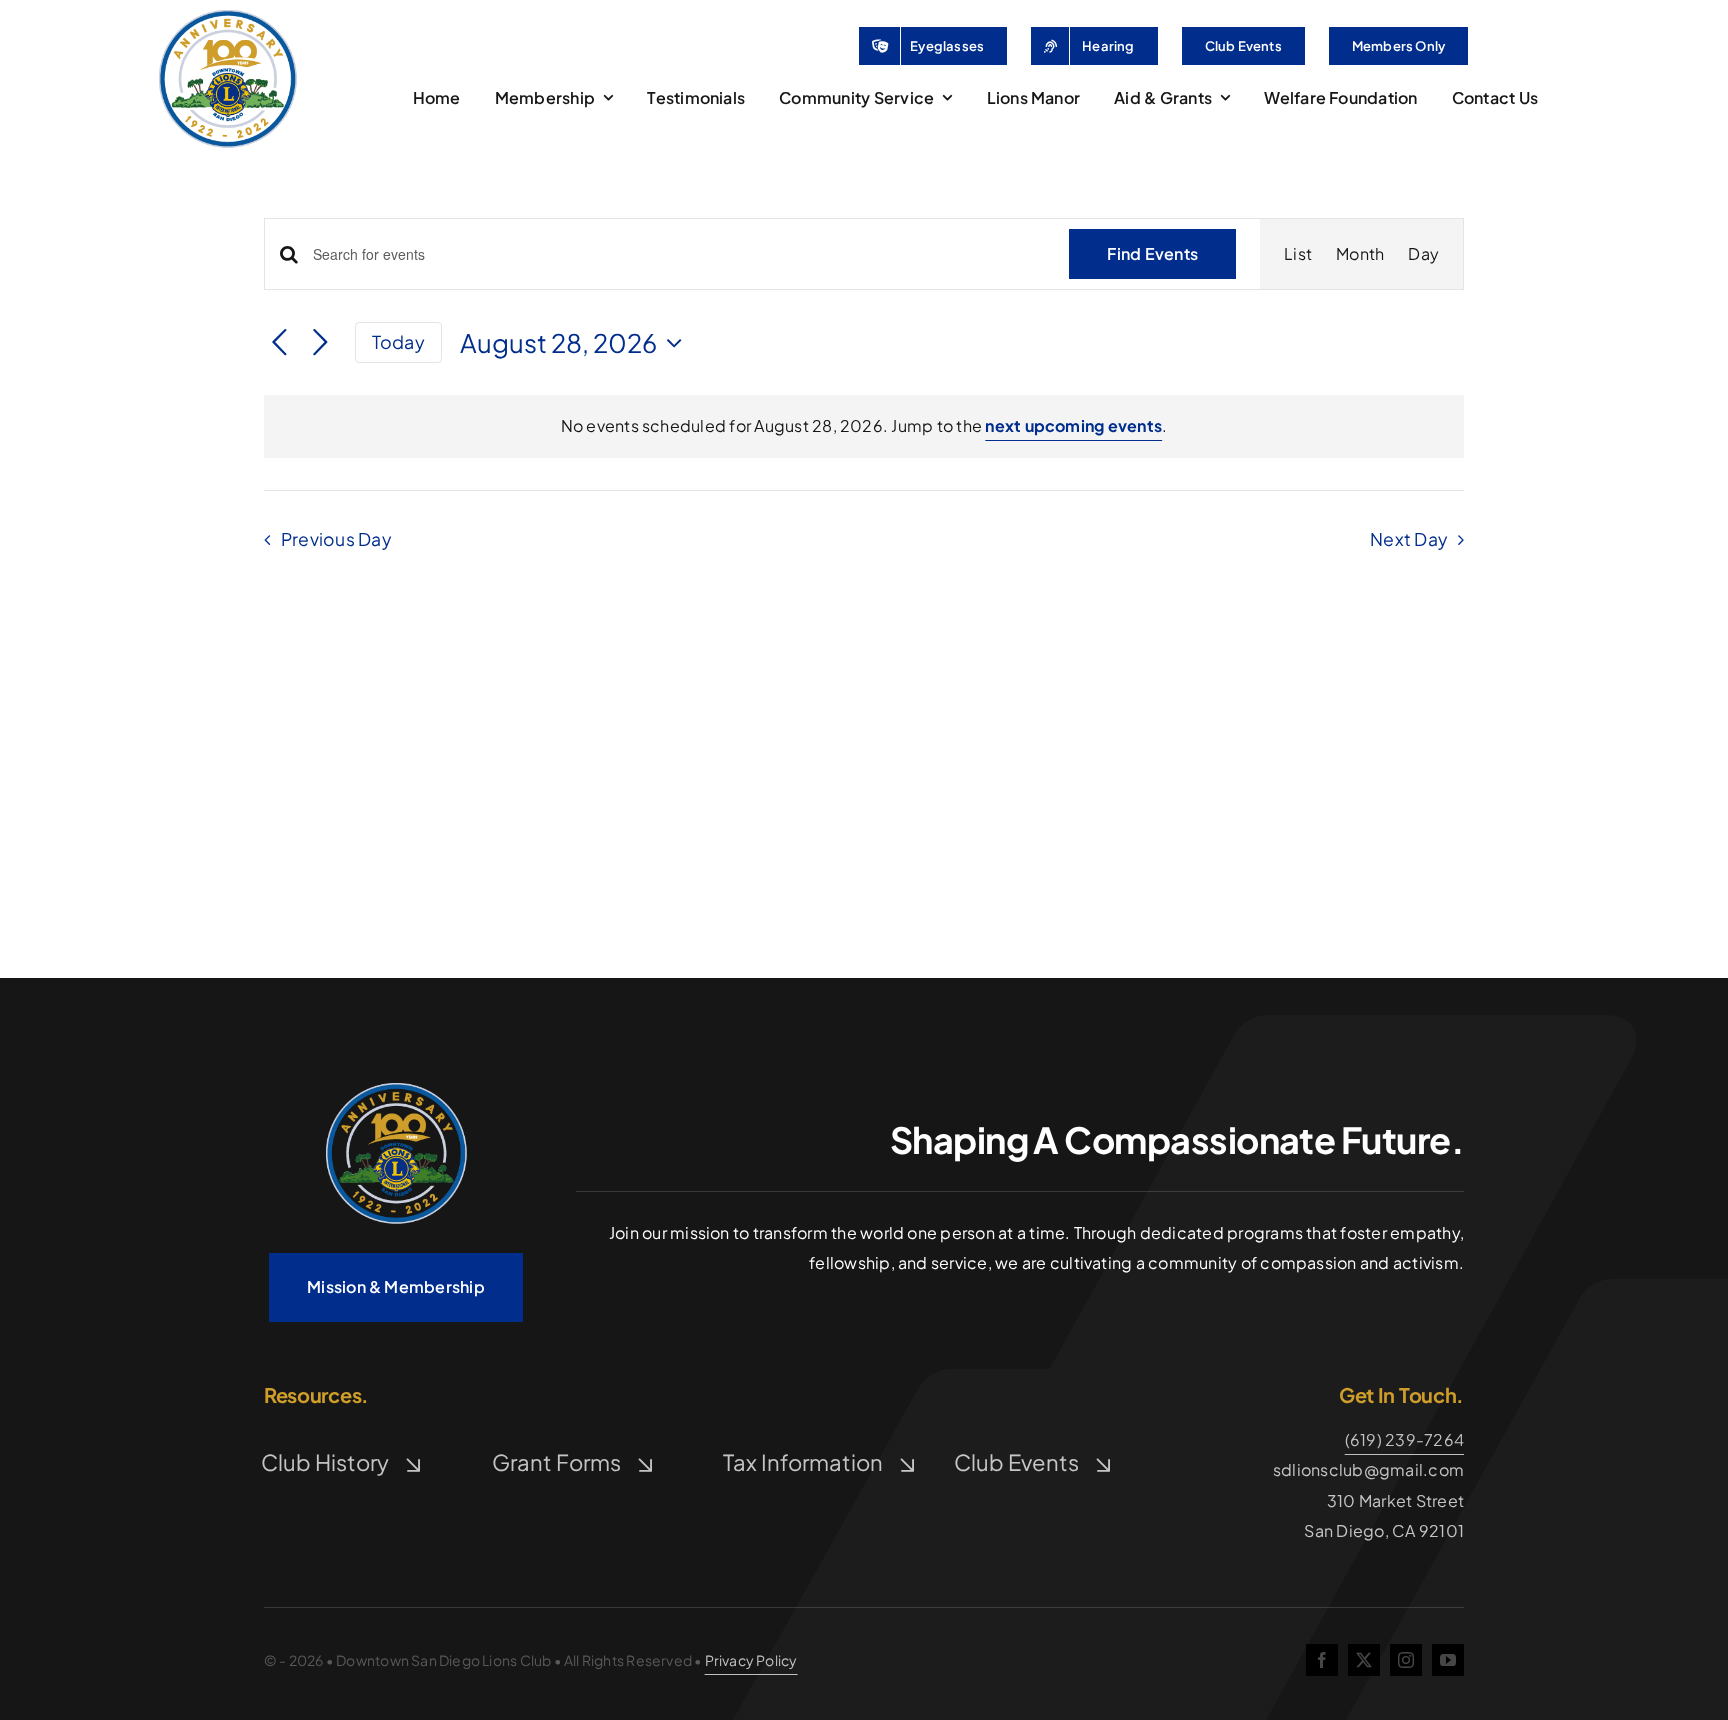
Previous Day (336, 539)
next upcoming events (1073, 425)
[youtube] (1448, 1660)
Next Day (1408, 539)
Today (398, 341)
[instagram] (1406, 1660)
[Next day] (320, 343)
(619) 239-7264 (1404, 1439)
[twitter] (1364, 1660)
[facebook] (1322, 1660)
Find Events (1152, 253)
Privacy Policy (751, 1660)
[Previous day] (279, 343)
